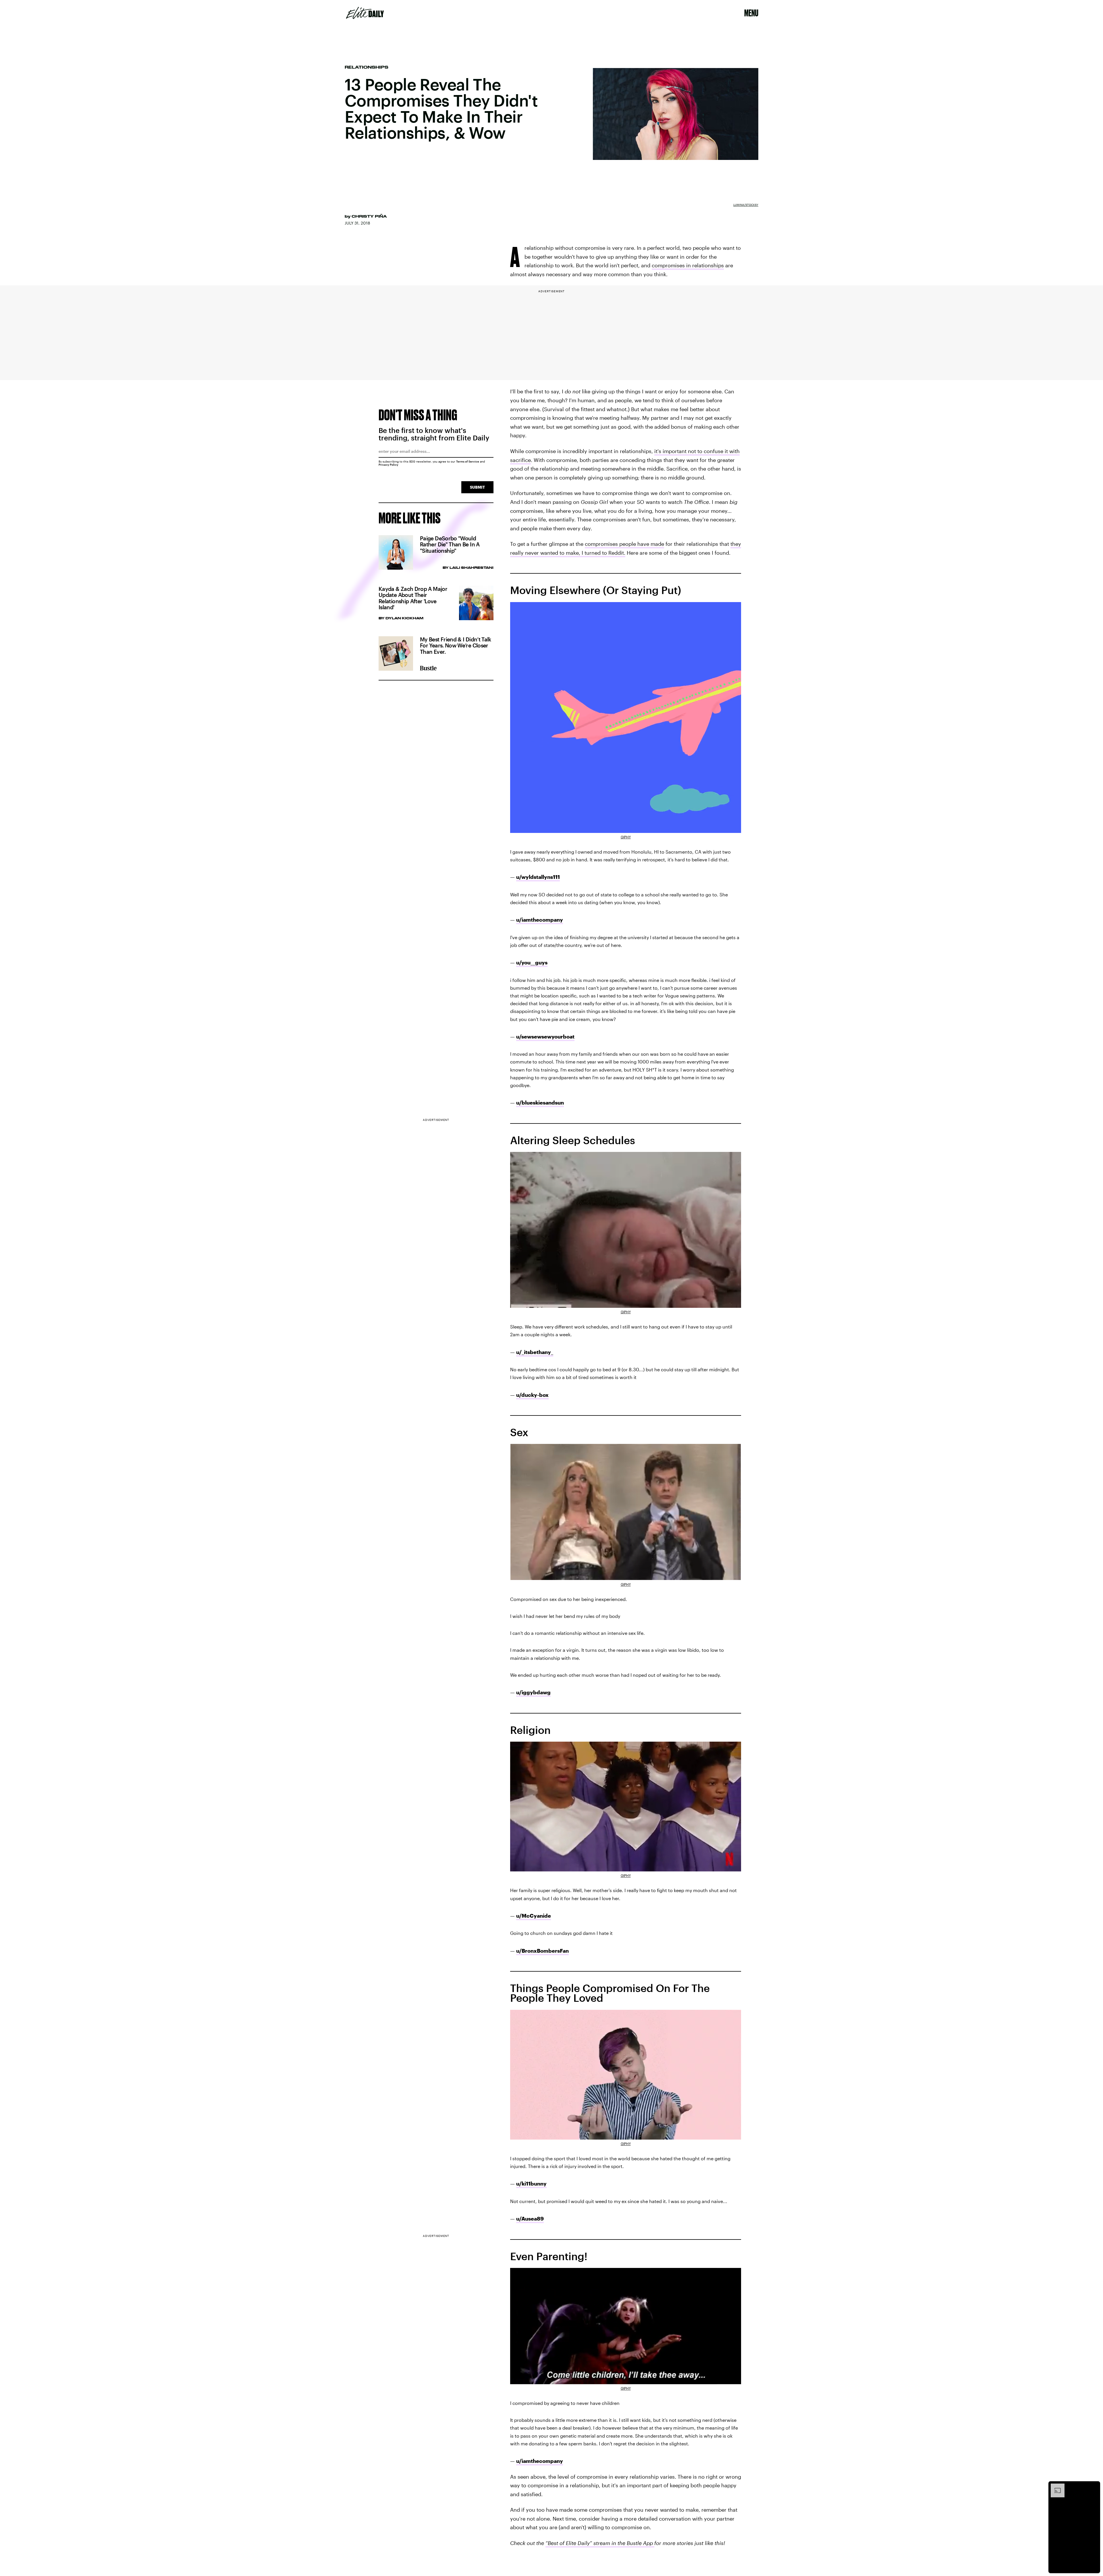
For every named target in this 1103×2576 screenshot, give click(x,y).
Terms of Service (468, 461)
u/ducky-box (532, 1395)
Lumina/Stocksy (746, 205)
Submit (477, 487)
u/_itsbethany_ (535, 1352)
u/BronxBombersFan (542, 1951)
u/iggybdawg (533, 1692)
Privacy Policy (388, 465)
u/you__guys (532, 962)
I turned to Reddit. (603, 553)
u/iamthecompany (540, 920)
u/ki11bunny (531, 2184)
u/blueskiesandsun (540, 1103)
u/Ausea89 (530, 2219)
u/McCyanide (534, 1916)
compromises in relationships (688, 265)
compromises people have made (624, 544)
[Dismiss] (1094, 2486)
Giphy (626, 837)
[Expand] (1055, 2486)
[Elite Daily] (365, 13)
